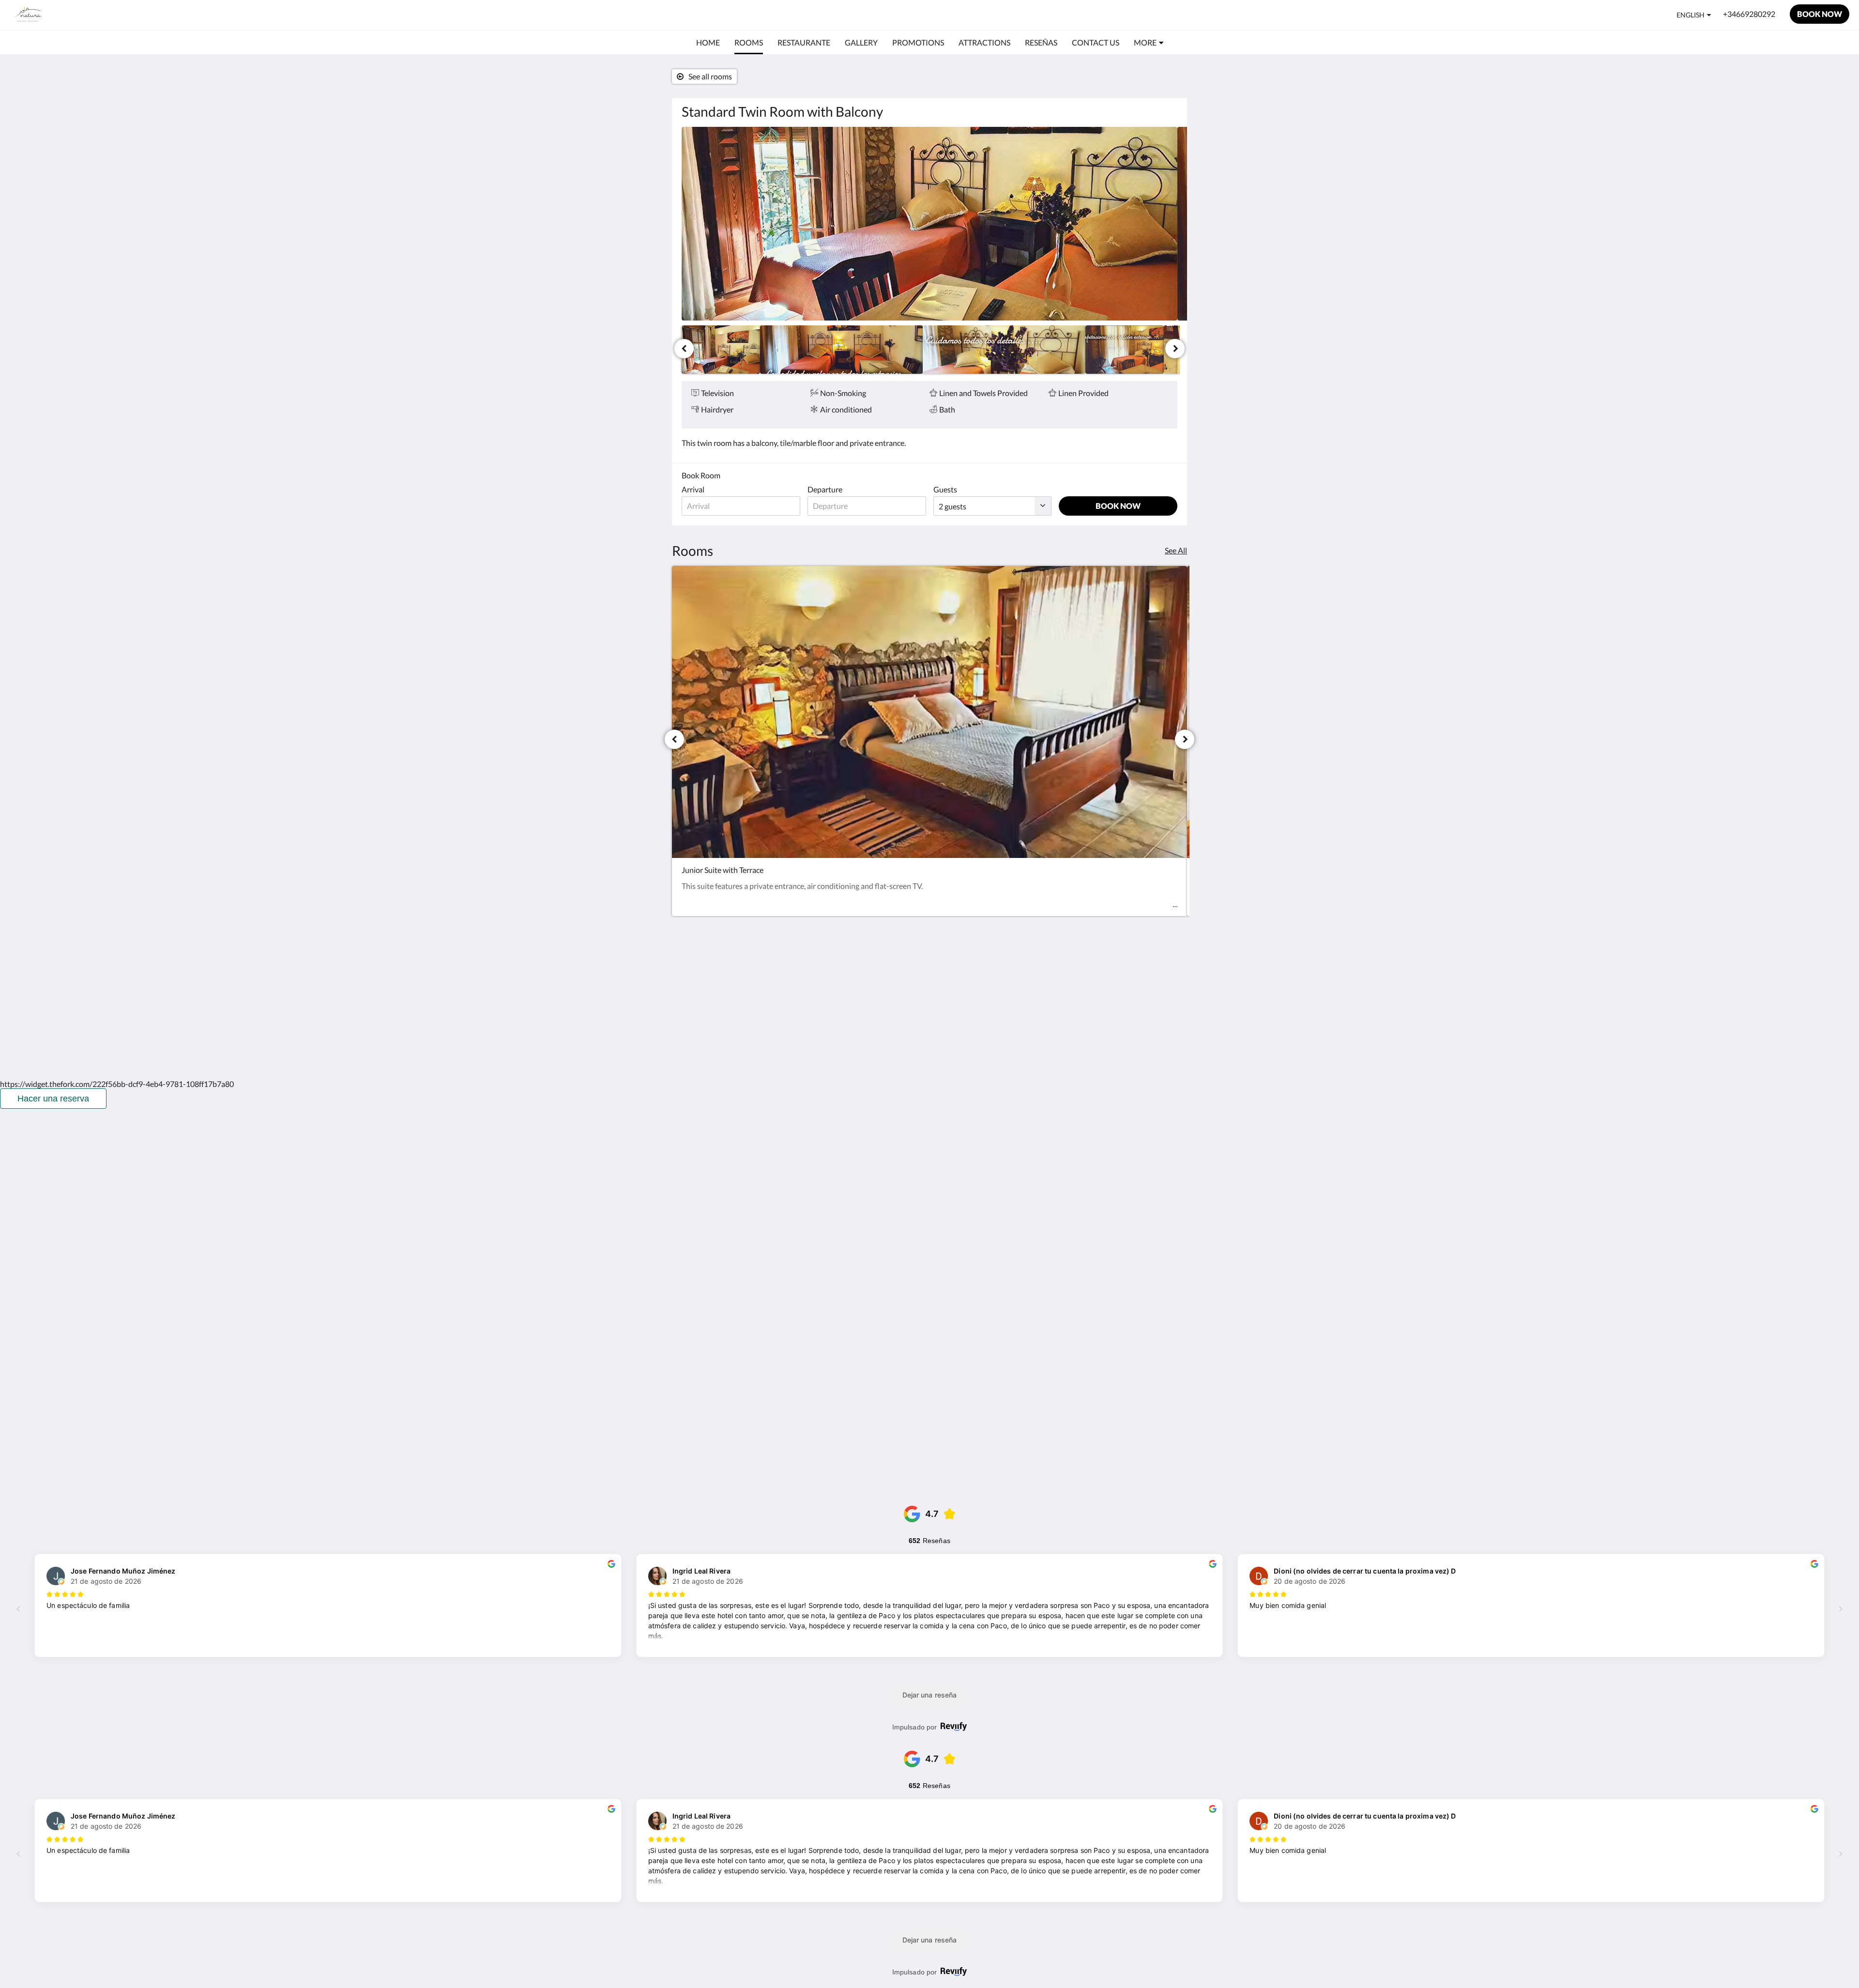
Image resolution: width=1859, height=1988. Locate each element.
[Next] (1175, 349)
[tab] (887, 952)
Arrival (693, 489)
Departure (825, 489)
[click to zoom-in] (929, 224)
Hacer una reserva (53, 1099)
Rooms (862, 976)
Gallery (862, 985)
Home (860, 968)
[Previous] (684, 349)
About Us (866, 1009)
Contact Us (869, 1001)
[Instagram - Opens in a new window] (1141, 974)
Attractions (869, 993)
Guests (945, 489)
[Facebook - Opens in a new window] (1114, 974)
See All (1176, 550)
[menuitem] (708, 43)
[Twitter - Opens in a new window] (1168, 974)
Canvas (1165, 1051)
